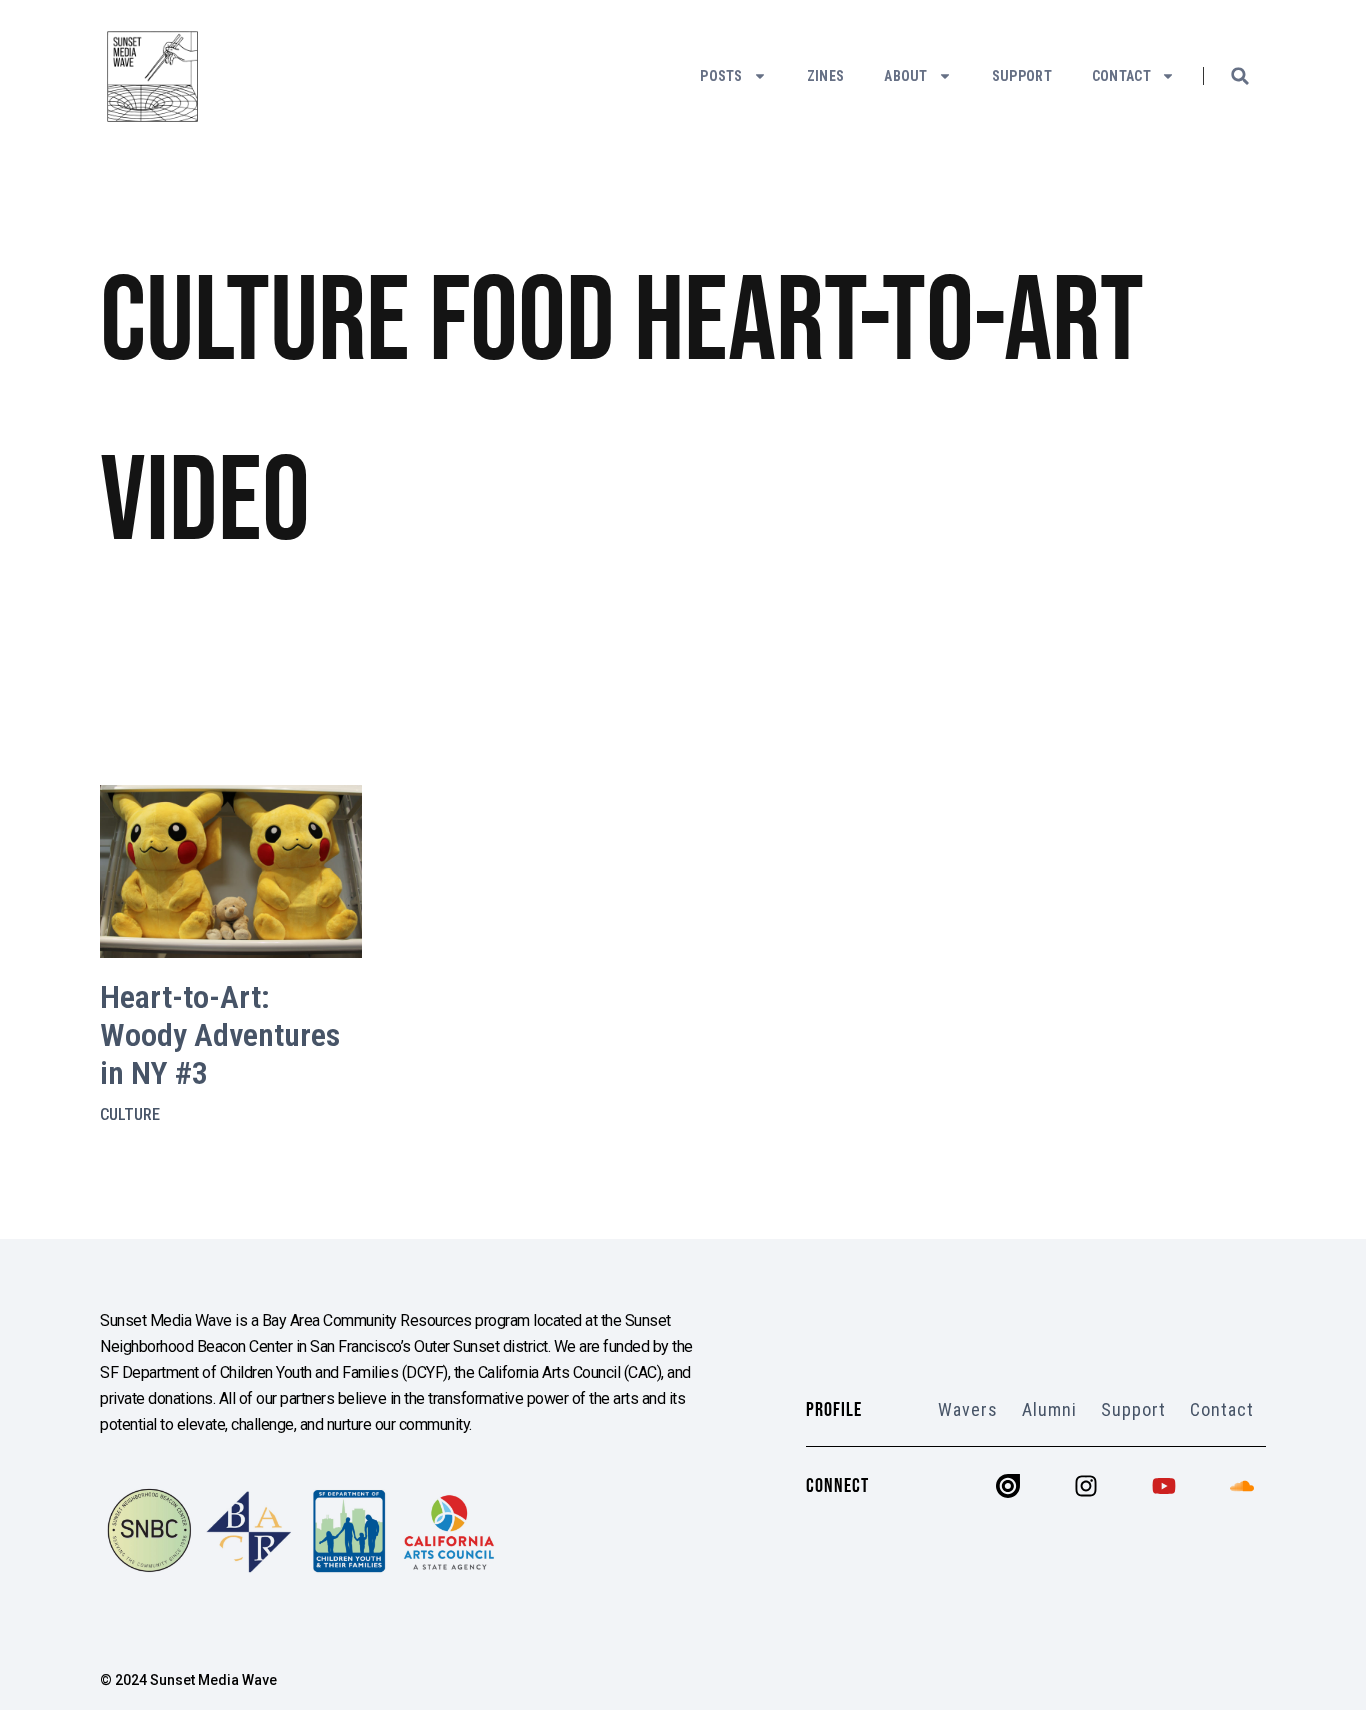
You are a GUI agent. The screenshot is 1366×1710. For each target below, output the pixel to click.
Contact (1121, 76)
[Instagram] (1086, 1486)
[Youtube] (1164, 1486)
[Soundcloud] (1242, 1486)
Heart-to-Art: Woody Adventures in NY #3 (220, 1035)
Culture (130, 1114)
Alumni (1049, 1409)
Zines (826, 76)
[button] (1240, 76)
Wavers (968, 1409)
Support (1022, 76)
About (906, 76)
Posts (721, 76)
